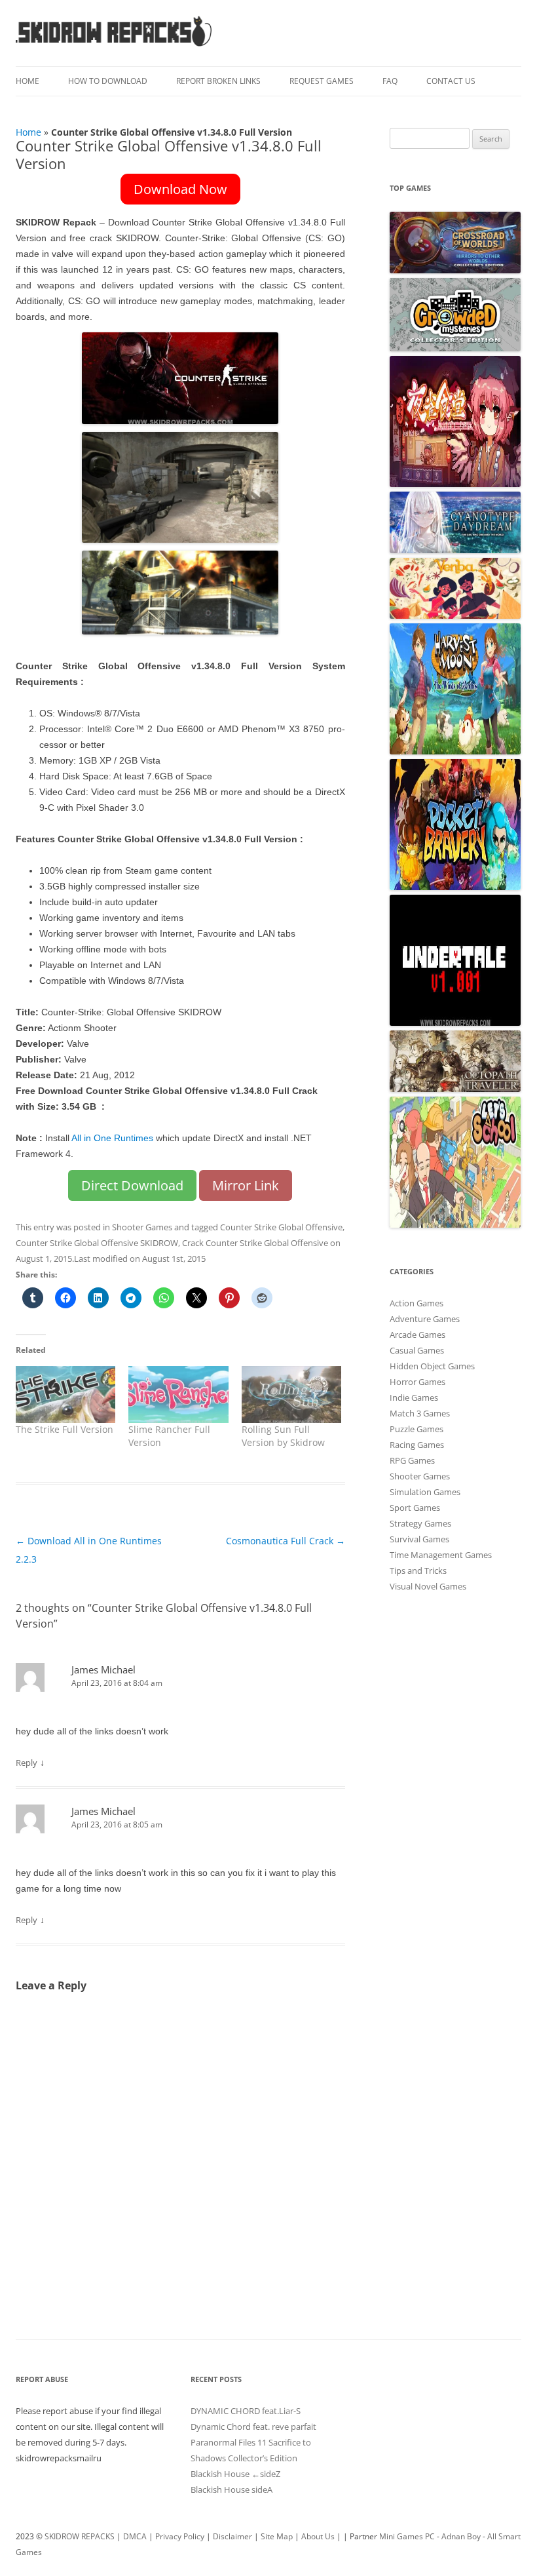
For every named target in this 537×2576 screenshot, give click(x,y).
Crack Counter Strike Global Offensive (255, 1243)
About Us (318, 2536)
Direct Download (132, 1185)
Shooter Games (142, 1227)
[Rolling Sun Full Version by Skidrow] (291, 1395)
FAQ (390, 81)
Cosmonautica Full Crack (286, 1541)
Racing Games (417, 1445)
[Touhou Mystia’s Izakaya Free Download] (455, 484)
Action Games (417, 1303)
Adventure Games (425, 1319)
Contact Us (451, 81)
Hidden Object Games (432, 1366)
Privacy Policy (180, 2536)
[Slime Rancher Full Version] (178, 1395)
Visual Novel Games (428, 1586)
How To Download (108, 81)
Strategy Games (420, 1523)
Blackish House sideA (231, 2489)
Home (28, 81)
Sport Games (415, 1508)
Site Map (277, 2536)
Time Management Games (441, 1555)
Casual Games (417, 1350)
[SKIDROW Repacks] (114, 46)
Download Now (180, 189)
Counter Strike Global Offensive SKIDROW (97, 1243)
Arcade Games (417, 1335)
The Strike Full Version (65, 1429)
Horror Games (417, 1382)
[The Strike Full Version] (65, 1395)
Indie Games (414, 1397)
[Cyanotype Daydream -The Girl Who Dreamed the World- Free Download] (455, 550)
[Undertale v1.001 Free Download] (455, 1023)
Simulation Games (425, 1492)
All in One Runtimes (112, 1138)
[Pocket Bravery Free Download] (455, 887)
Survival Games (419, 1539)
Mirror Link (246, 1185)
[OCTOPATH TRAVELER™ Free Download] (455, 1089)
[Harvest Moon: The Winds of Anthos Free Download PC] (455, 751)
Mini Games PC (407, 2536)
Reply (27, 1763)
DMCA (135, 2536)
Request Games (322, 81)
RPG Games (412, 1460)
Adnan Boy (461, 2536)
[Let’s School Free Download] (455, 1224)
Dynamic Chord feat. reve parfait (253, 2427)
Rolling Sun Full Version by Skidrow (283, 1436)
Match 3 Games (420, 1413)
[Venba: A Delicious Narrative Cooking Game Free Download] (455, 615)
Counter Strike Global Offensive (281, 1227)
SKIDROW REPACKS (80, 2536)
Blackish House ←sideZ (235, 2474)
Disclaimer (232, 2536)
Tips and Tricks (418, 1571)
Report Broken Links (218, 81)
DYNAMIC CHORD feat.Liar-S (246, 2411)
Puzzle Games (417, 1429)
